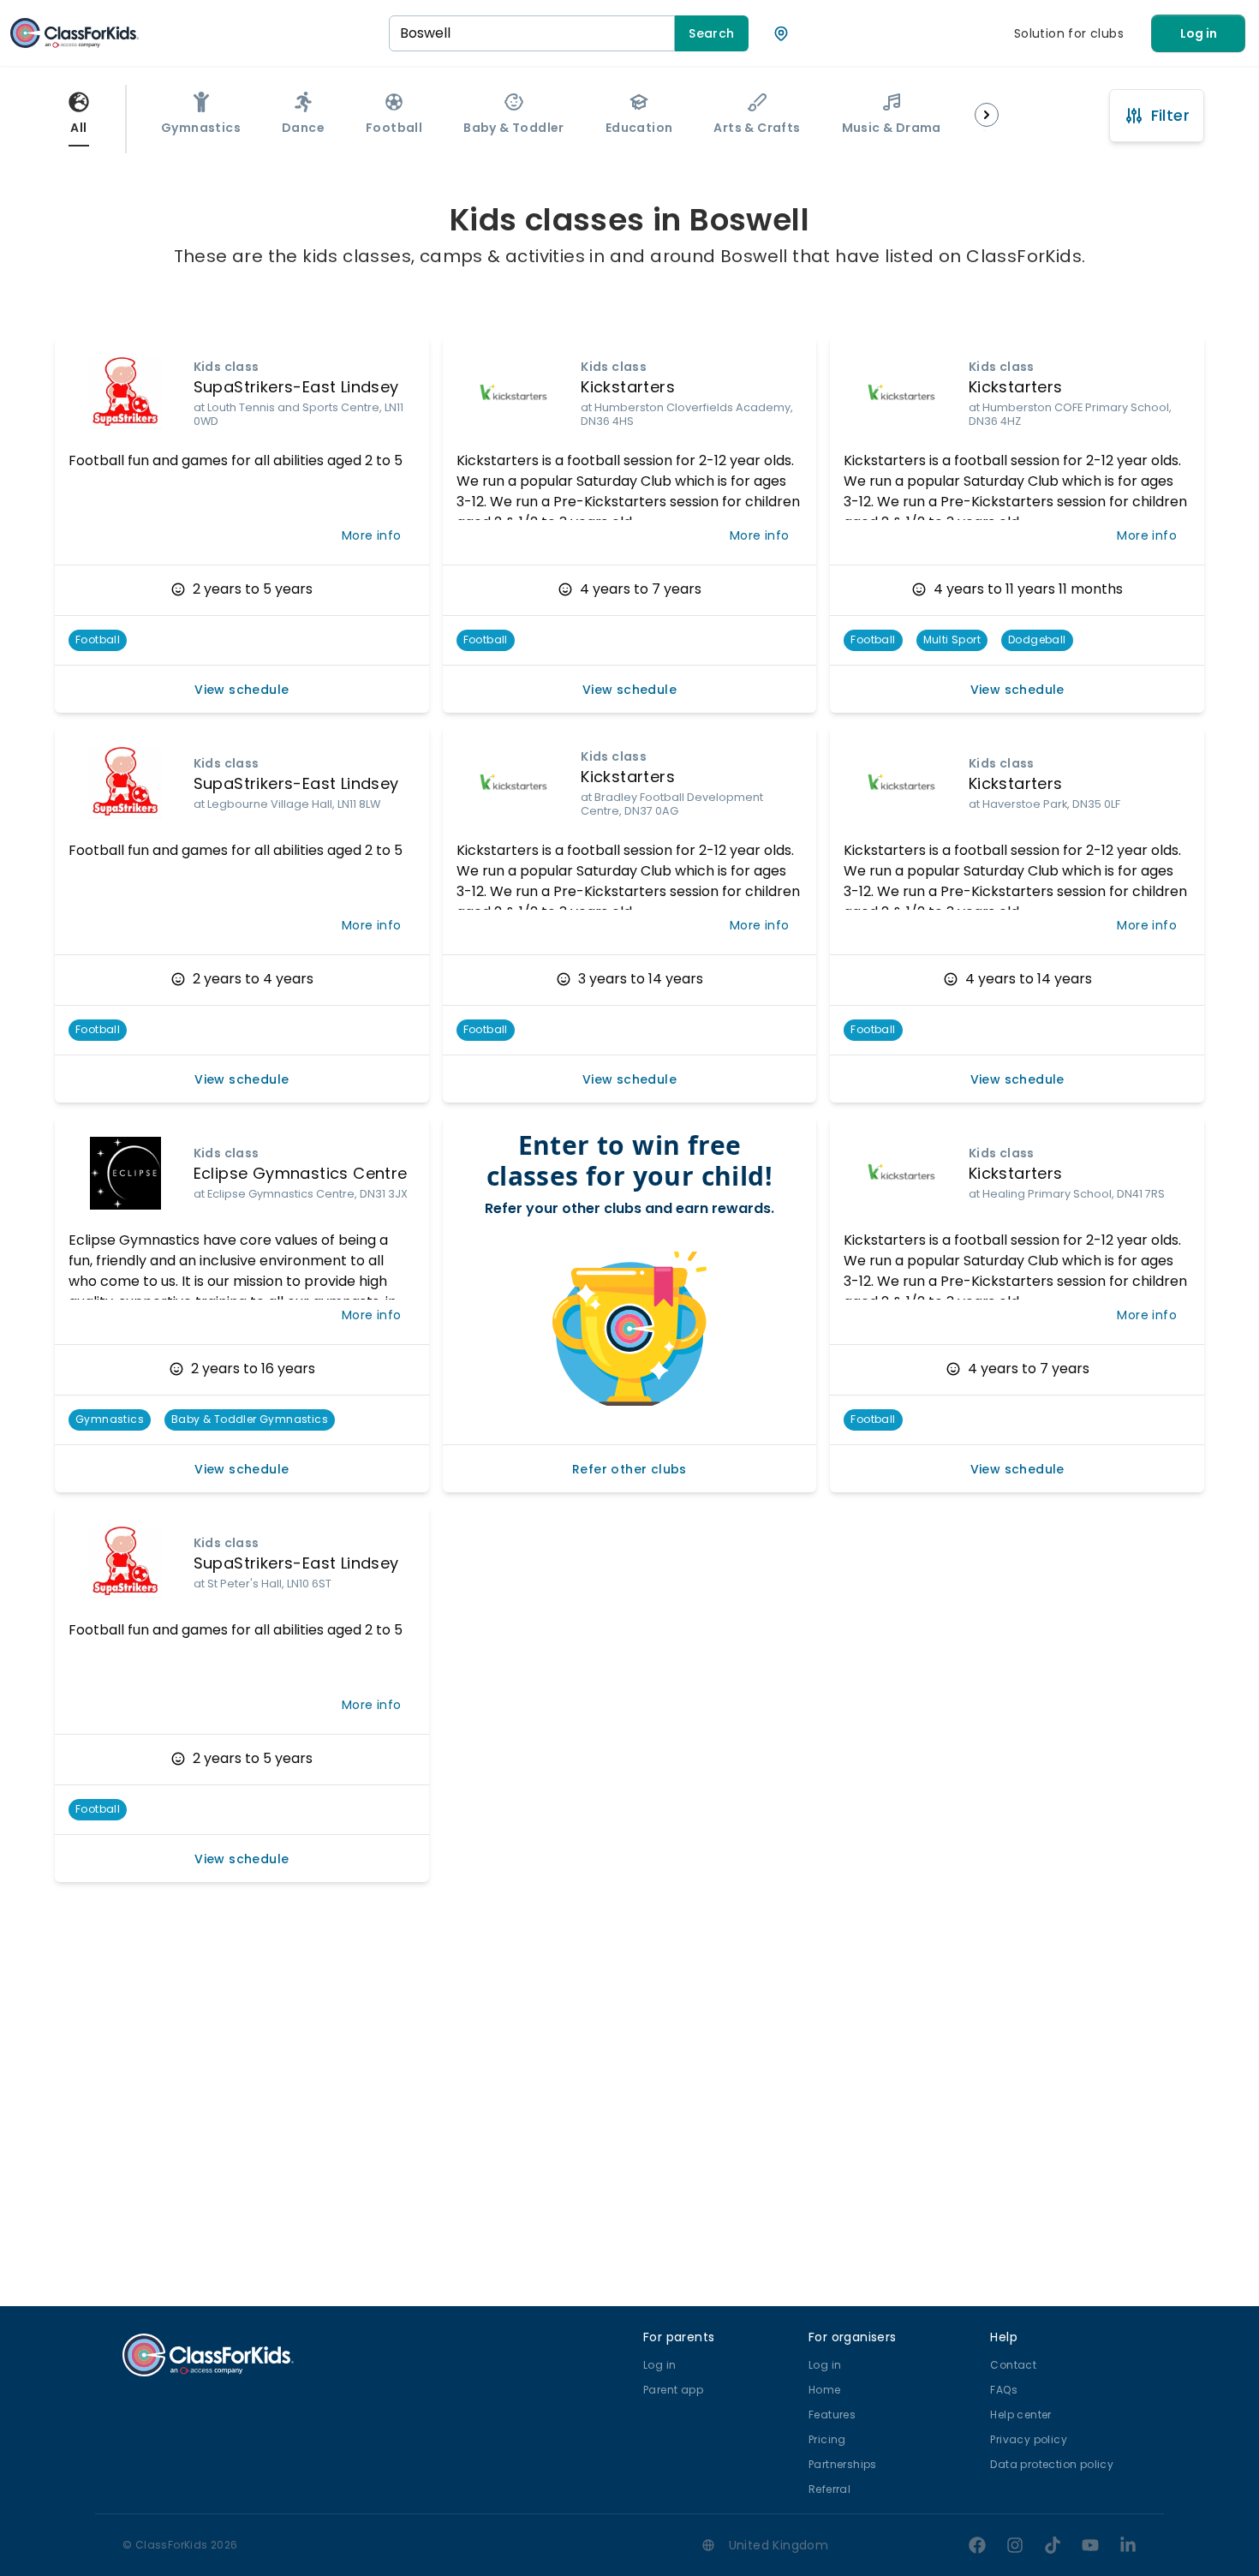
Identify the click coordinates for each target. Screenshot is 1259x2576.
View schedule (242, 690)
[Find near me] (781, 33)
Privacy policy (1029, 2439)
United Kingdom (779, 2545)
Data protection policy (1052, 2464)
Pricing (827, 2439)
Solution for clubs (1069, 33)
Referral (829, 2489)
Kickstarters (628, 387)
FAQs (1004, 2390)
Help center (1020, 2415)
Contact (1013, 2365)
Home (825, 2390)
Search (711, 33)
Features (832, 2415)
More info (372, 535)
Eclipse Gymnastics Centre (301, 1173)
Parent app (673, 2390)
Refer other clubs (629, 1469)
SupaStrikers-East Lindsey (296, 387)
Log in (1199, 33)
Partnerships (843, 2464)
